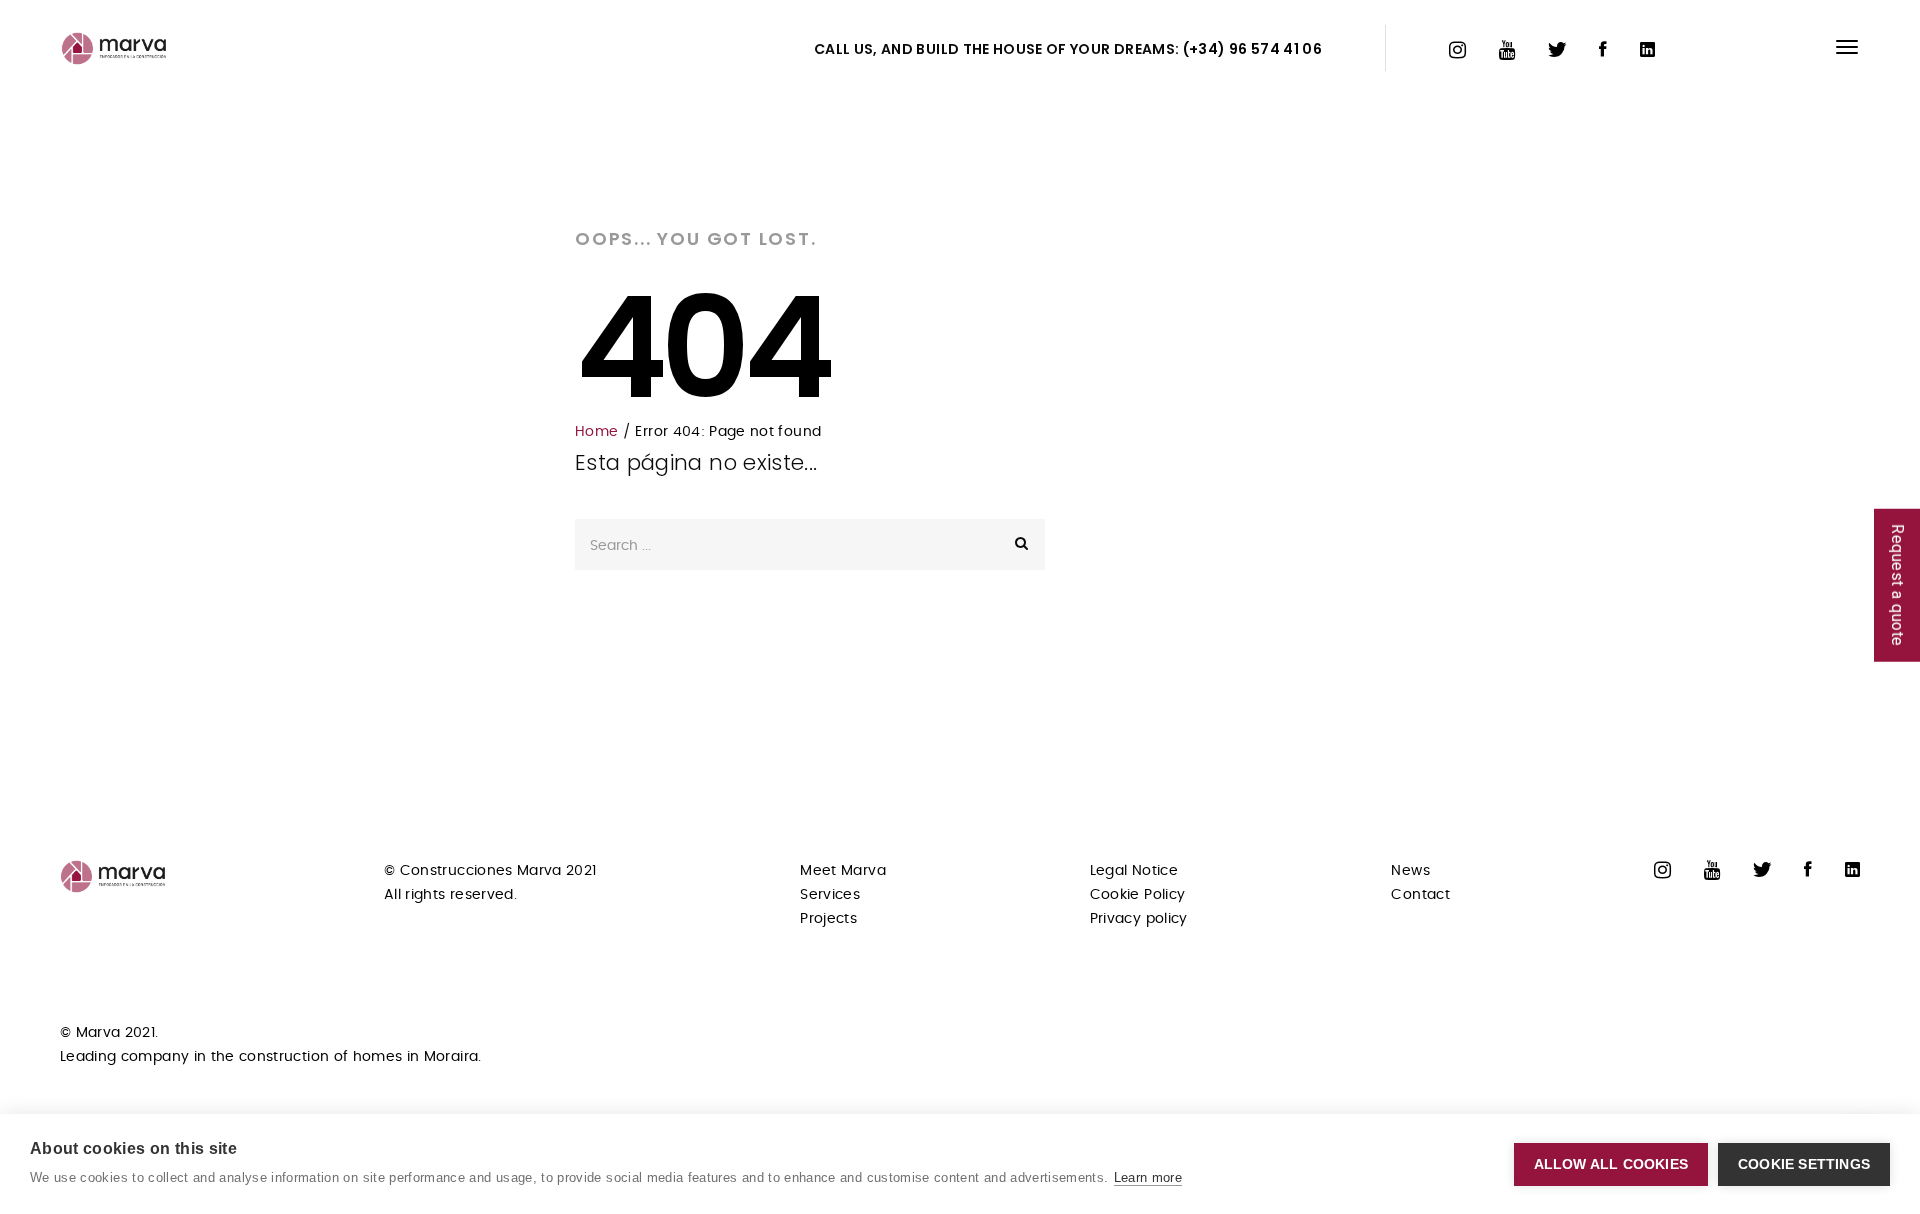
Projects (828, 919)
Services (830, 895)
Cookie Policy (1138, 895)
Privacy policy (1139, 919)
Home (596, 432)
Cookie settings (1804, 1164)
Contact (1420, 895)
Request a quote (1897, 584)
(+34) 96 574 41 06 (1252, 49)
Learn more (1148, 1177)
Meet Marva (843, 871)
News (1410, 871)
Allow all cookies (1611, 1164)
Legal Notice (1134, 871)
